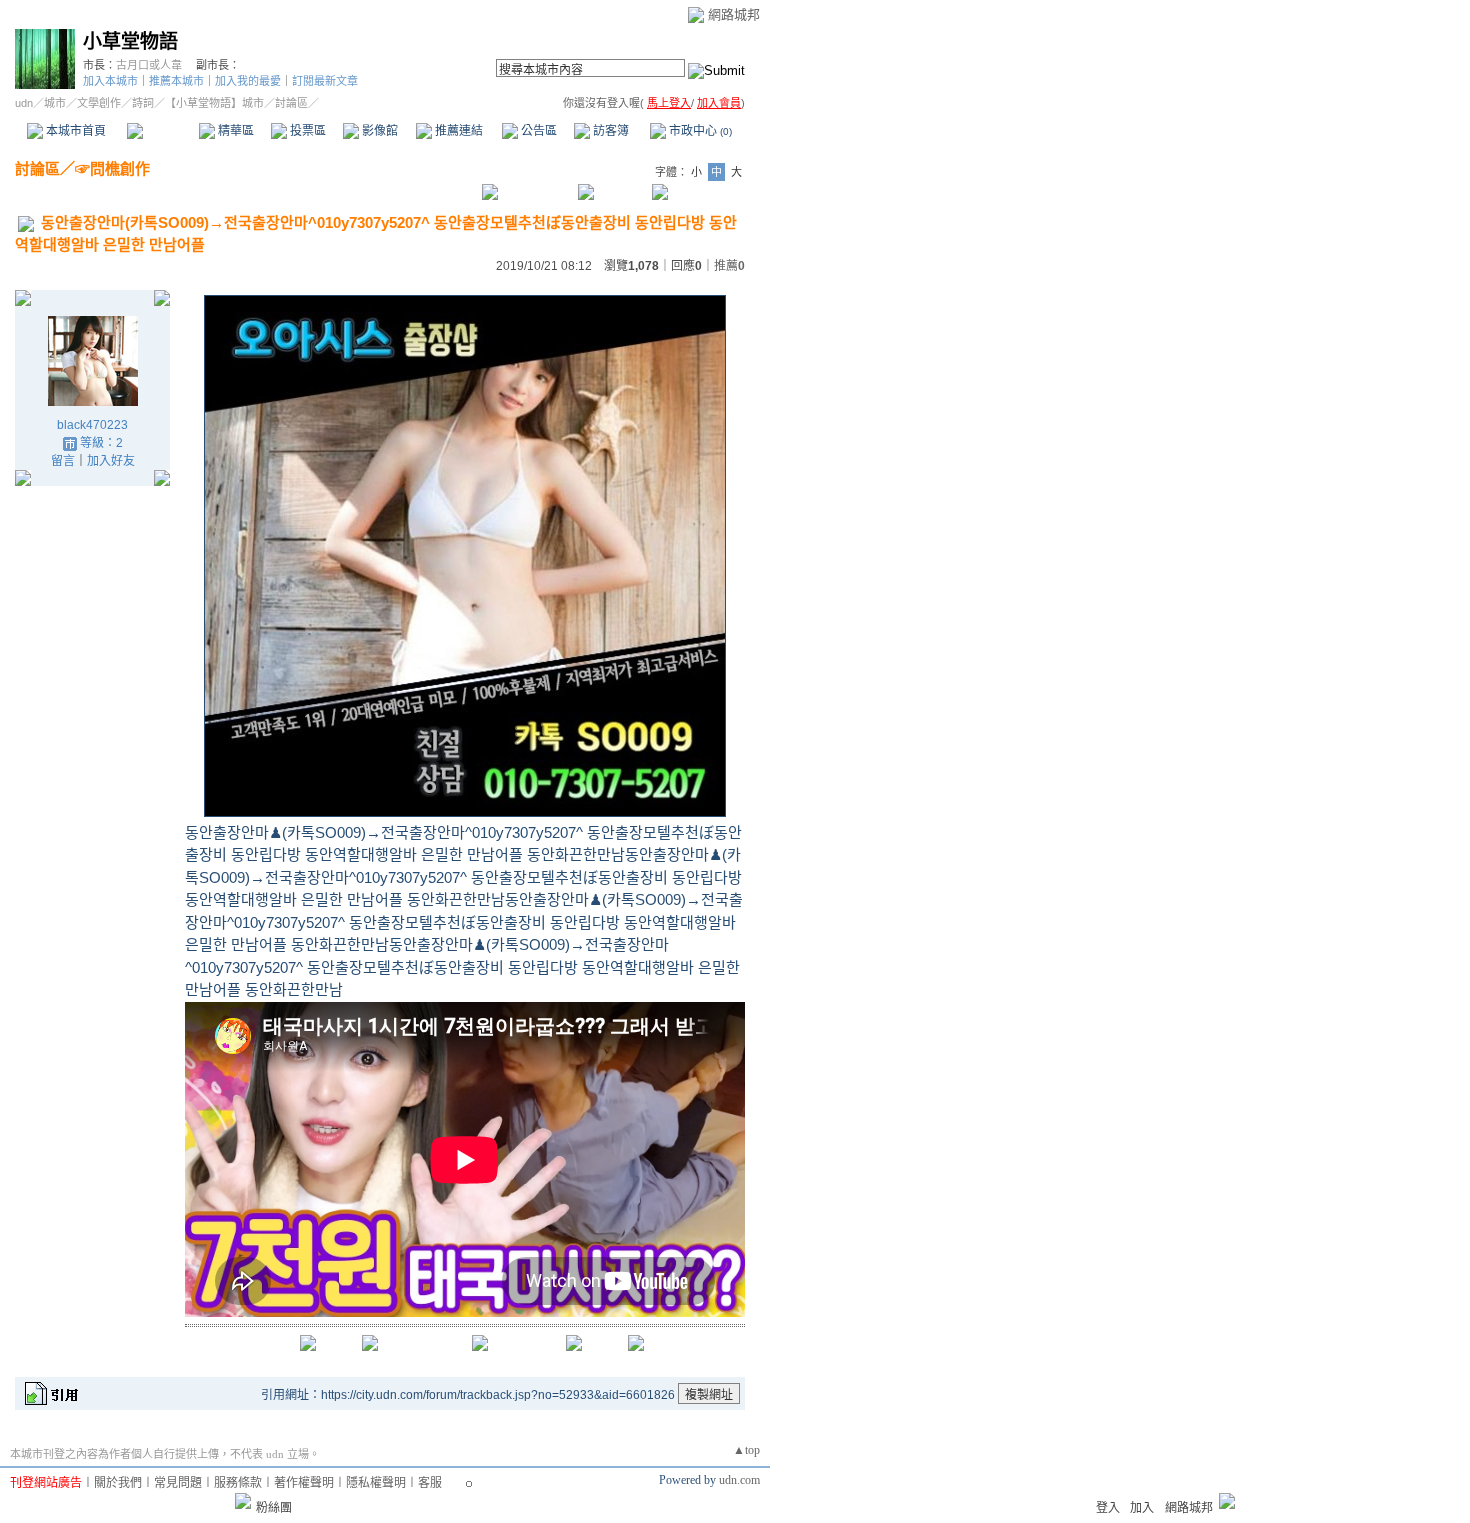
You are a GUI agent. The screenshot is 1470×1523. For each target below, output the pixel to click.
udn (24, 103)
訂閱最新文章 (325, 81)
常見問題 (178, 1483)
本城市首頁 (74, 131)
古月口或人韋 (149, 65)
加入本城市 (110, 81)
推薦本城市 (176, 81)
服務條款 (238, 1483)
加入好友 (111, 461)
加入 (1142, 1508)
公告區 (537, 131)
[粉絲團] (243, 1501)
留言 (63, 461)
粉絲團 (274, 1508)
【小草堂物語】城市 (214, 103)
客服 (430, 1483)
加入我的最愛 (248, 81)
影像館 (378, 131)
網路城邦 (734, 14)
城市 (55, 103)
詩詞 (143, 103)
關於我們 (118, 1483)
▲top (746, 1450)
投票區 (306, 131)
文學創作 (99, 103)
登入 (1108, 1508)
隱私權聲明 (376, 1483)
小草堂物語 (130, 41)
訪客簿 (609, 131)
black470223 (92, 425)
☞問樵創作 (112, 168)
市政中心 (699, 131)
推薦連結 (457, 131)
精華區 (234, 131)
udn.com (739, 1480)
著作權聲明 (304, 1483)
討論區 (162, 131)
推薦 (729, 266)
